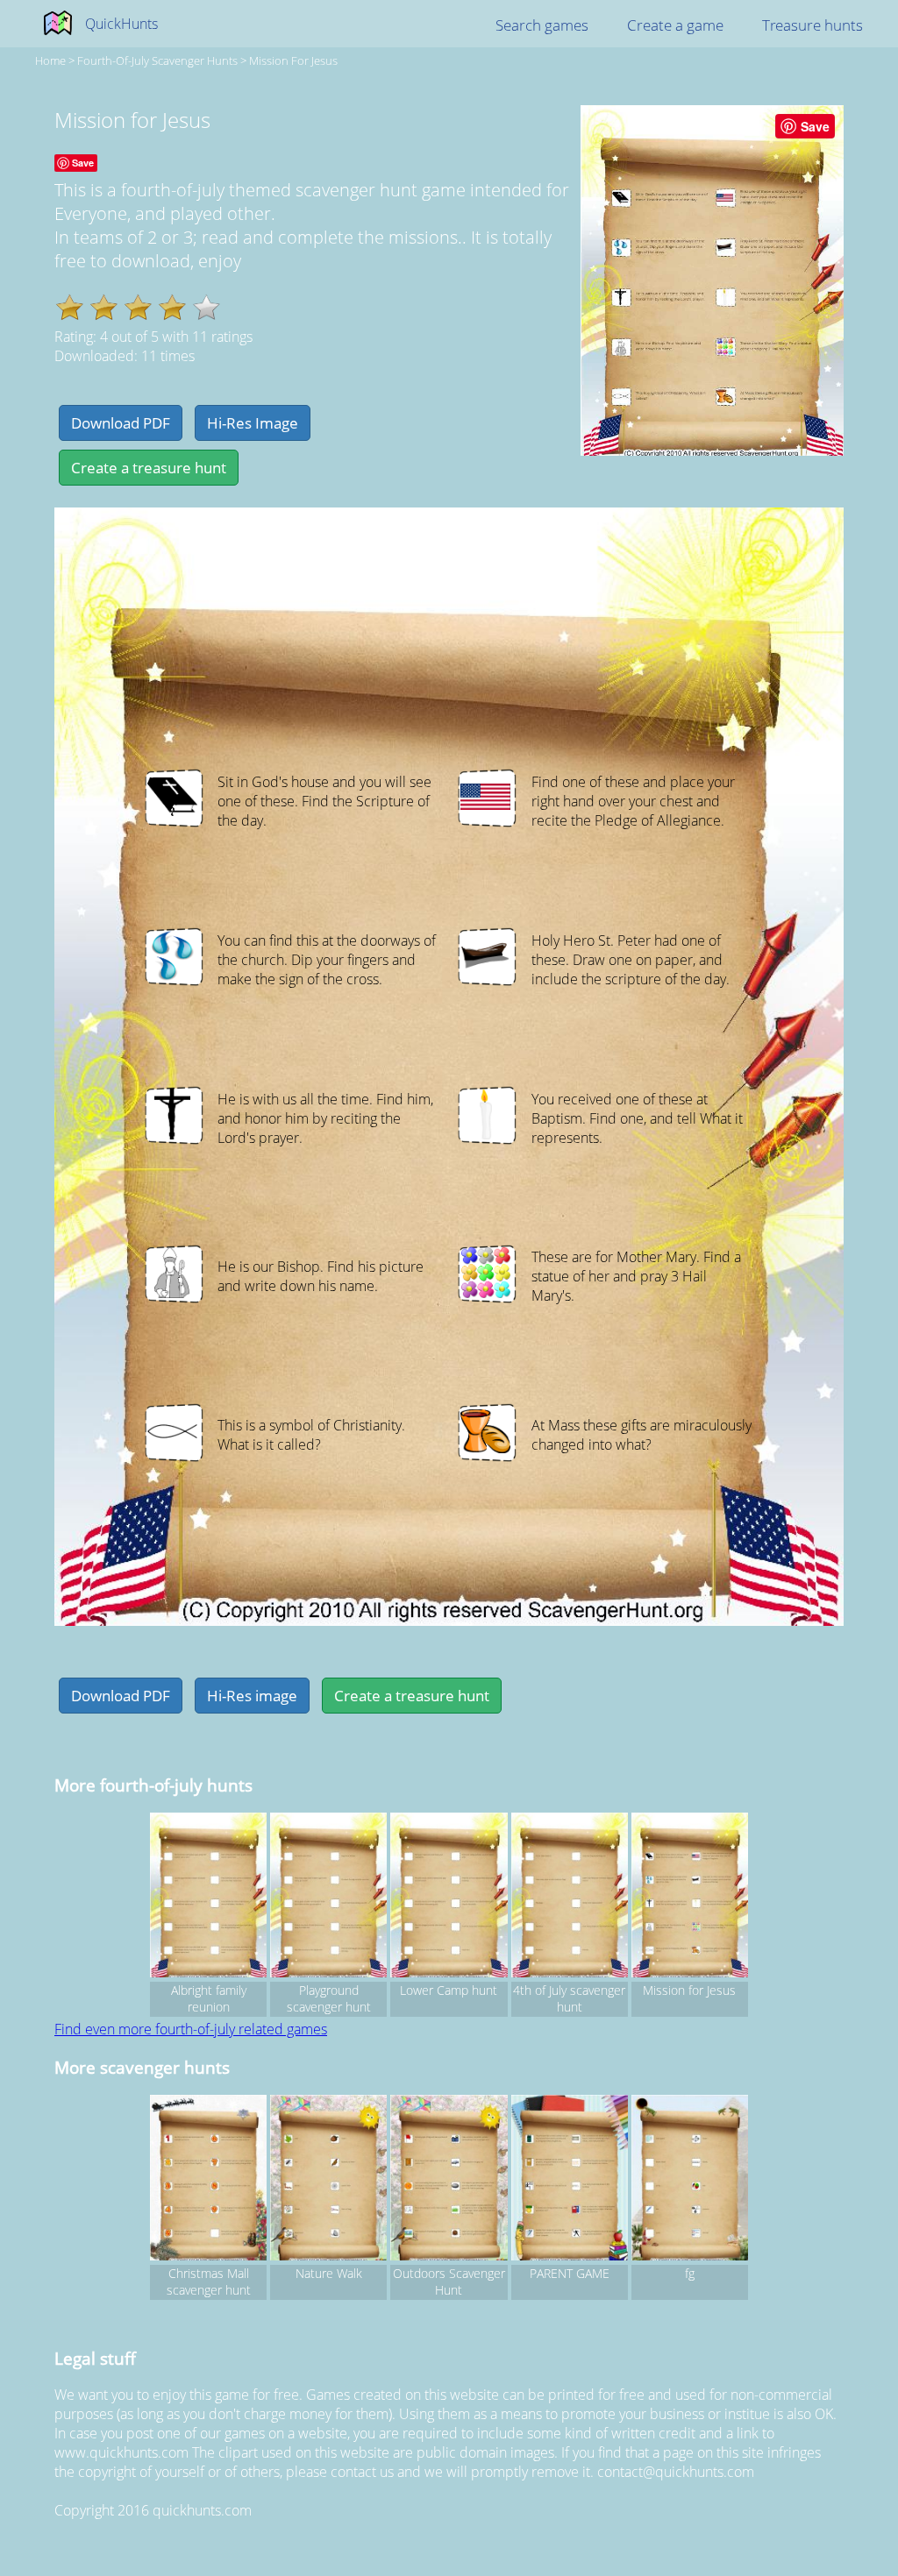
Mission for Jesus (293, 60)
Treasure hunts (812, 25)
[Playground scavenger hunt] (328, 1898)
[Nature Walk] (328, 2180)
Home (50, 60)
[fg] (690, 2180)
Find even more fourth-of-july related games (191, 2029)
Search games (542, 25)
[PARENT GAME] (570, 2180)
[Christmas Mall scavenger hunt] (208, 2180)
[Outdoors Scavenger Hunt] (449, 2180)
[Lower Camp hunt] (449, 1898)
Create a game (675, 25)
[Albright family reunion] (208, 1898)
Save (815, 126)
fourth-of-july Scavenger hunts (157, 60)
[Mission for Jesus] (690, 1898)
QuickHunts (121, 24)
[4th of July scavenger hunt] (570, 1898)
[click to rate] (207, 307)
